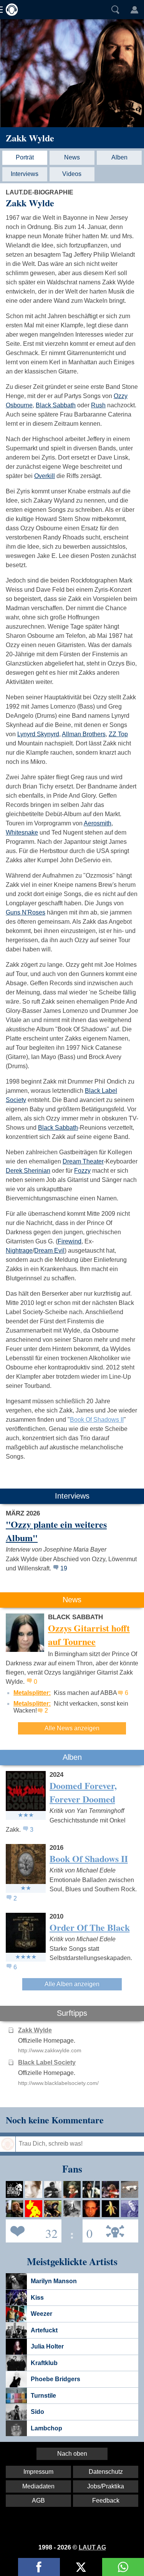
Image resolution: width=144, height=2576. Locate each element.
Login (134, 10)
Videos (72, 174)
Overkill (45, 476)
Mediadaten (38, 2486)
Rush (98, 405)
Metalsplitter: (32, 1693)
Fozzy (82, 1171)
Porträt (25, 157)
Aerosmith (98, 823)
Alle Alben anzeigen (72, 1984)
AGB (38, 2500)
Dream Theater (83, 1161)
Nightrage (19, 1251)
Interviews (25, 174)
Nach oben (72, 2454)
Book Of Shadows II (97, 1420)
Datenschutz (106, 2472)
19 (64, 1568)
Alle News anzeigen (72, 1728)
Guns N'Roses (26, 912)
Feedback (106, 2500)
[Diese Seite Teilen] (39, 2567)
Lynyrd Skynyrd (38, 734)
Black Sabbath (56, 405)
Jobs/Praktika (106, 2486)
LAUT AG (92, 2547)
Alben (119, 157)
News (72, 157)
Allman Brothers (84, 734)
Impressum (38, 2472)
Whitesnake (22, 832)
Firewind (70, 1241)
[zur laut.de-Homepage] (10, 10)
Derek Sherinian (28, 1171)
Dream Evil (49, 1251)
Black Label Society (47, 2062)
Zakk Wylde (30, 138)
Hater (88, 2230)
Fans (32, 2230)
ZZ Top (118, 734)
